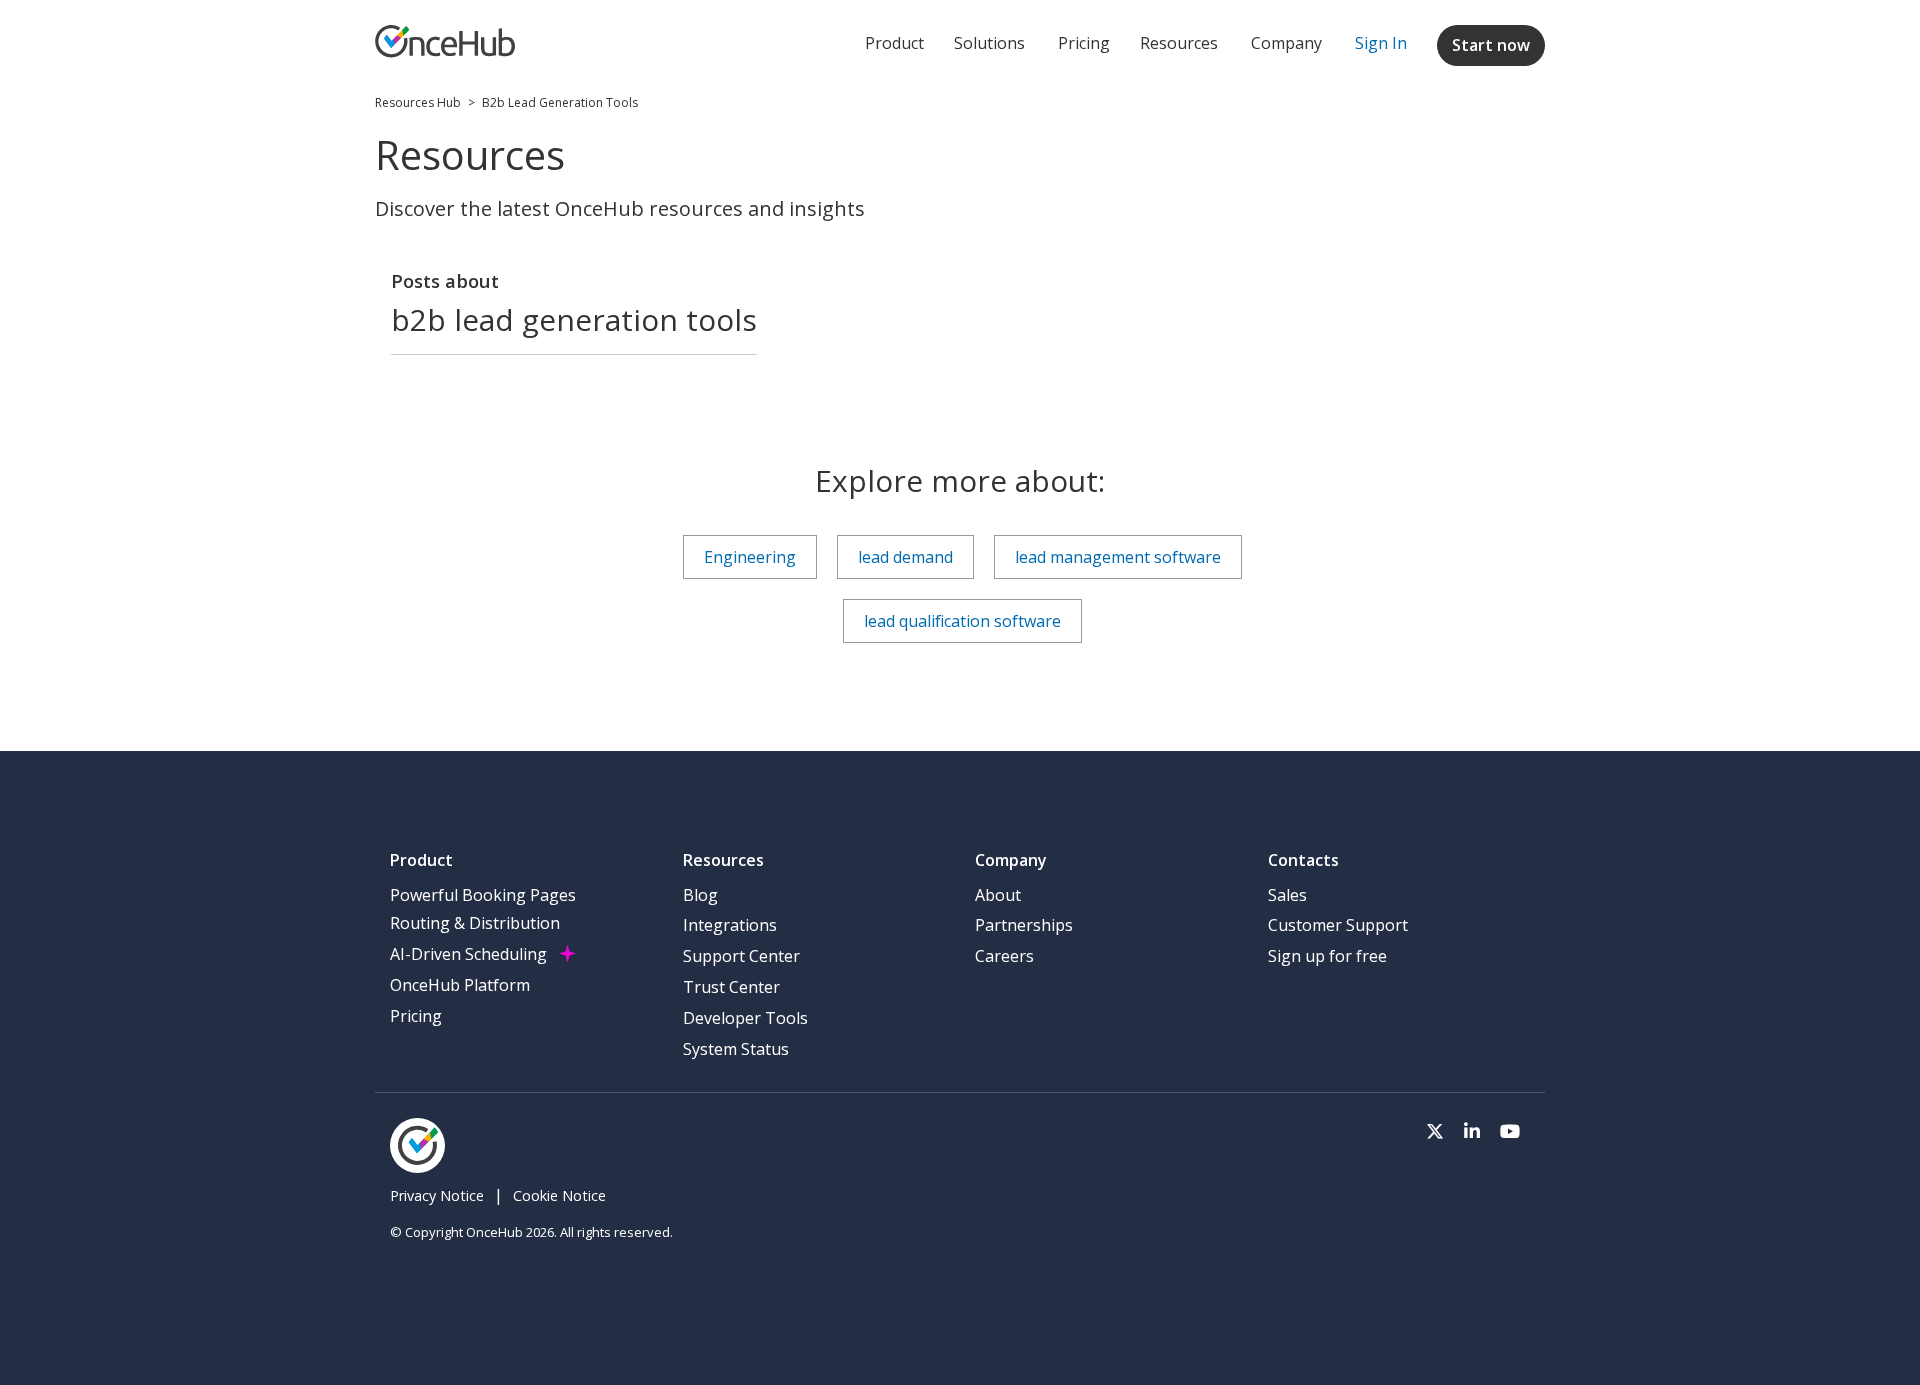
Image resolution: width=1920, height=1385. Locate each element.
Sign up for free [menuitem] (1327, 956)
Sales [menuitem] (1287, 895)
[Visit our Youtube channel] (1510, 1129)
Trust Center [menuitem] (731, 987)
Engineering (750, 557)
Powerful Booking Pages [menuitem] (483, 895)
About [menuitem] (998, 895)
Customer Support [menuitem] (1338, 925)
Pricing (1084, 43)
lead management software (1118, 557)
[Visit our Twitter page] (1435, 1129)
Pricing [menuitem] (416, 1016)
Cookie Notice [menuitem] (559, 1195)
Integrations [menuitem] (730, 925)
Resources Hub (418, 102)
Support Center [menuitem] (741, 956)
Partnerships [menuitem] (1024, 925)
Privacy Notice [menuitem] (437, 1195)
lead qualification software (962, 621)
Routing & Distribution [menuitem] (475, 923)
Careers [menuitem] (1004, 956)
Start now (1491, 45)
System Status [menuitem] (736, 1049)
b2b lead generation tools (560, 102)
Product (894, 43)
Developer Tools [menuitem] (745, 1018)
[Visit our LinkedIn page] (1472, 1129)
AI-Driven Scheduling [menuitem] (468, 954)
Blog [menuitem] (700, 895)
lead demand (905, 557)
